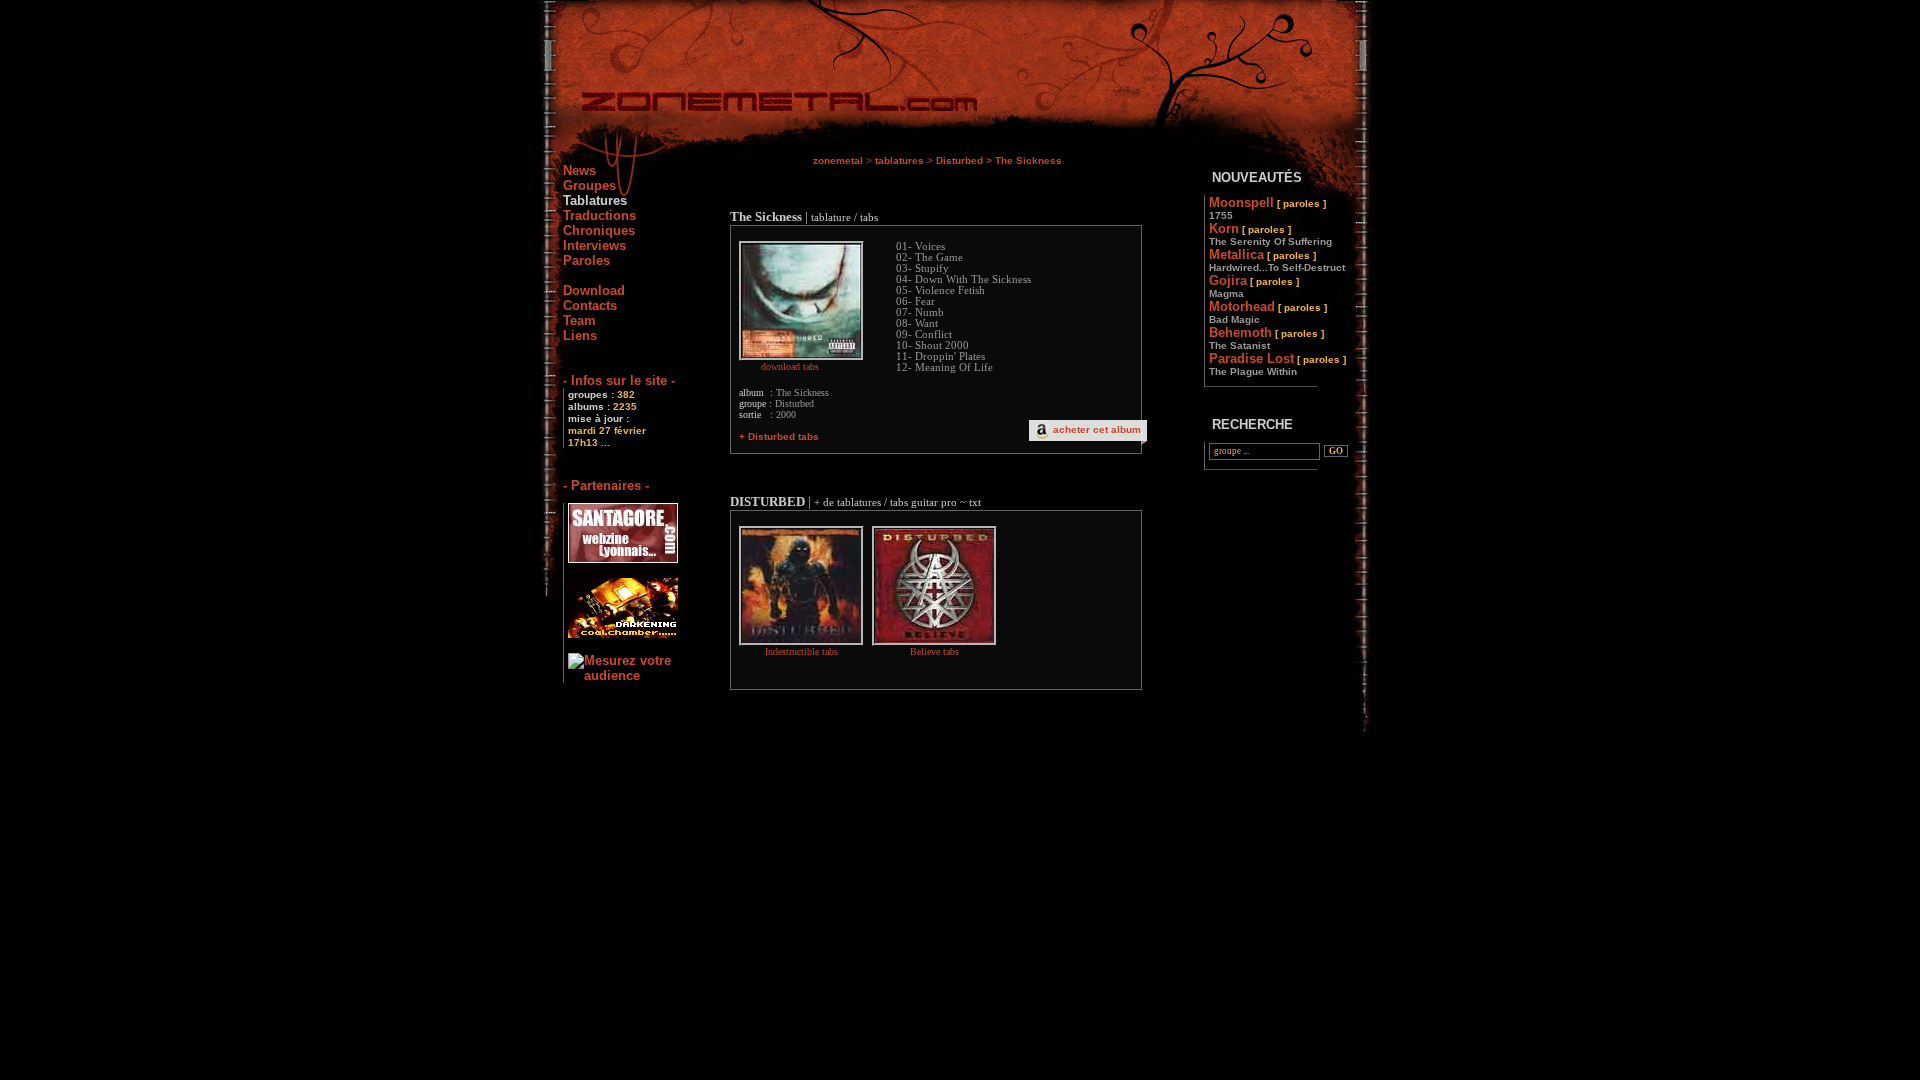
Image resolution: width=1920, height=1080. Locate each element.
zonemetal (838, 160)
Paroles (586, 260)
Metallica (1277, 260)
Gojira (1254, 286)
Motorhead (1268, 312)
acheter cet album (1097, 429)
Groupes (589, 185)
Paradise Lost (1277, 364)
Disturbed (959, 160)
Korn (1270, 234)
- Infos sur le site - (619, 380)
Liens (580, 335)
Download (594, 290)
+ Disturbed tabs (779, 436)
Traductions (599, 215)
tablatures (899, 160)
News (579, 170)
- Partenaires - (606, 485)
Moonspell (1267, 208)
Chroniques (599, 230)
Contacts (590, 305)
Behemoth (1266, 338)
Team (579, 320)
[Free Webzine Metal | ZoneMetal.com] (759, 105)
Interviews (594, 245)
